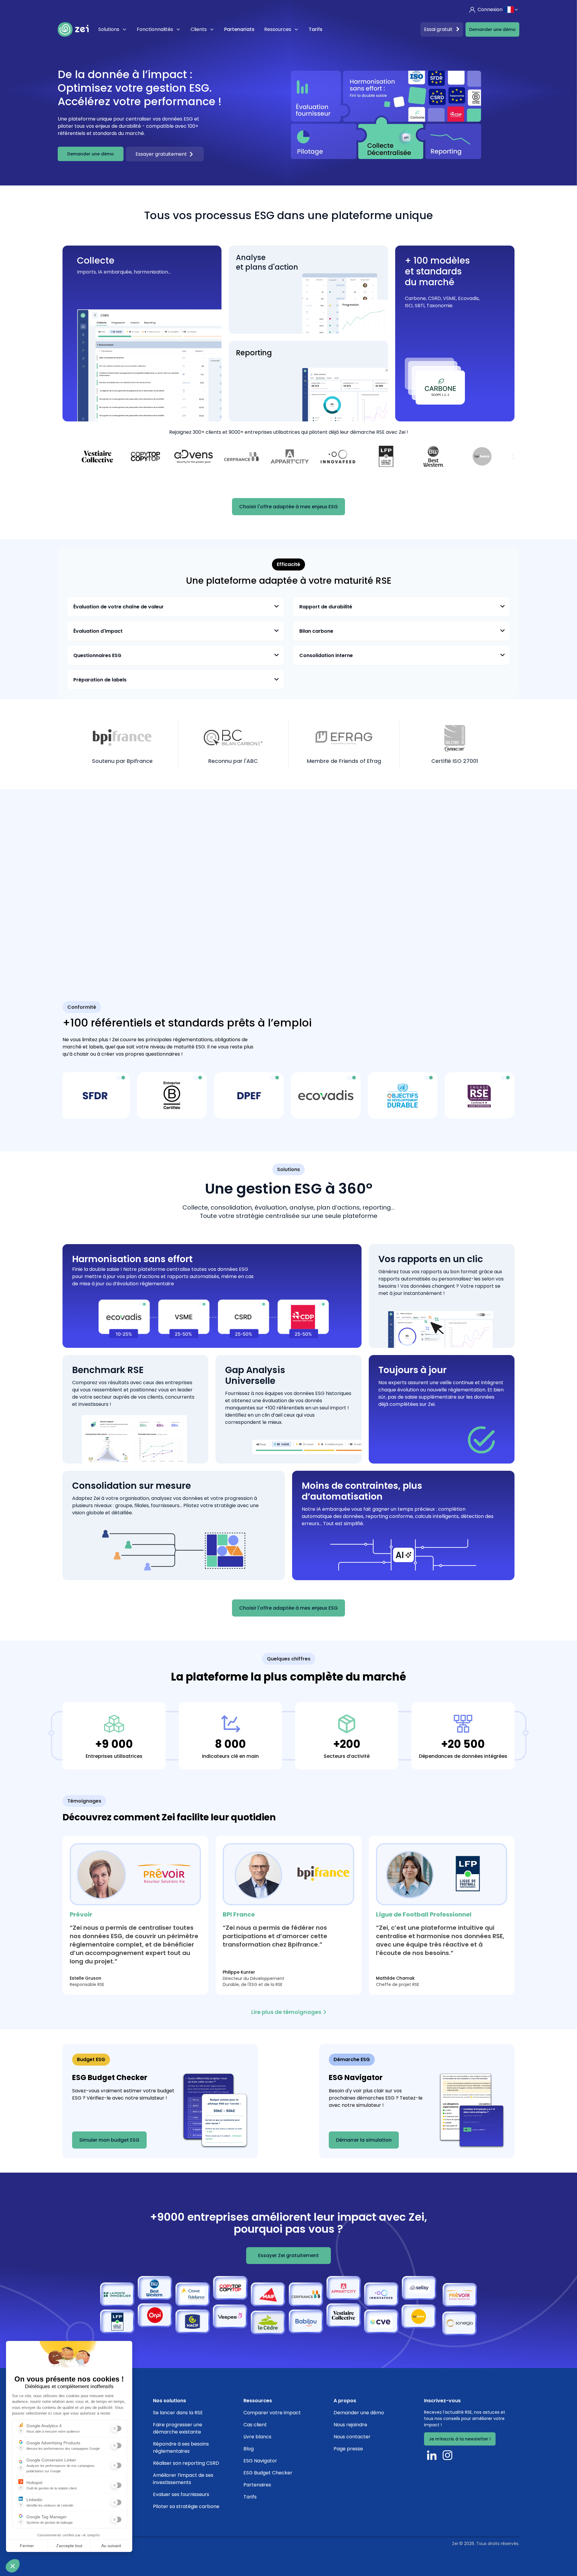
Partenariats (239, 29)
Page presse (348, 2449)
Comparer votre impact (272, 2413)
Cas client (255, 2425)
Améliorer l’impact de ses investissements (183, 2479)
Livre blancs (257, 2437)
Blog (249, 2449)
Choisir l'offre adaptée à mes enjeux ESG (288, 507)
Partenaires (257, 2485)
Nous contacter (352, 2437)
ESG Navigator (260, 2461)
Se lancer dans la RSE (178, 2413)
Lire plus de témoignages (286, 2012)
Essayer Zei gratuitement (288, 2255)
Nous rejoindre (350, 2425)
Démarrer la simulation (364, 2140)
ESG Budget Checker (268, 2473)
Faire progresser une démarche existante (178, 2428)
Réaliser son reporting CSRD (186, 2463)
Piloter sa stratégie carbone (186, 2506)
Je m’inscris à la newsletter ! (460, 2439)
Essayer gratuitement (161, 154)
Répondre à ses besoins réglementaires (181, 2448)
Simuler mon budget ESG (109, 2140)
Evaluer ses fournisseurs (181, 2494)
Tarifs (316, 29)
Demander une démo (492, 29)
